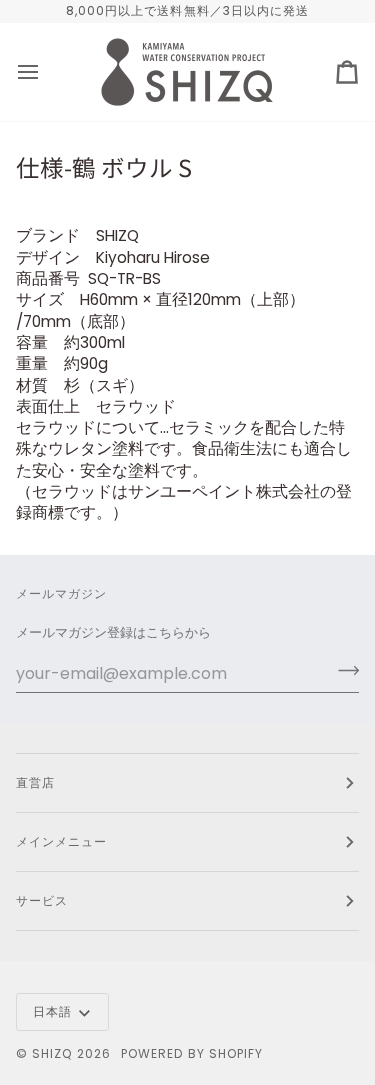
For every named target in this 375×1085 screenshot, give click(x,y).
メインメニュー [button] (62, 841)
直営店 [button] (35, 782)
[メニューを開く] (46, 72)
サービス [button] (42, 900)
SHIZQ (52, 1053)
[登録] (342, 671)
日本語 (52, 1011)
